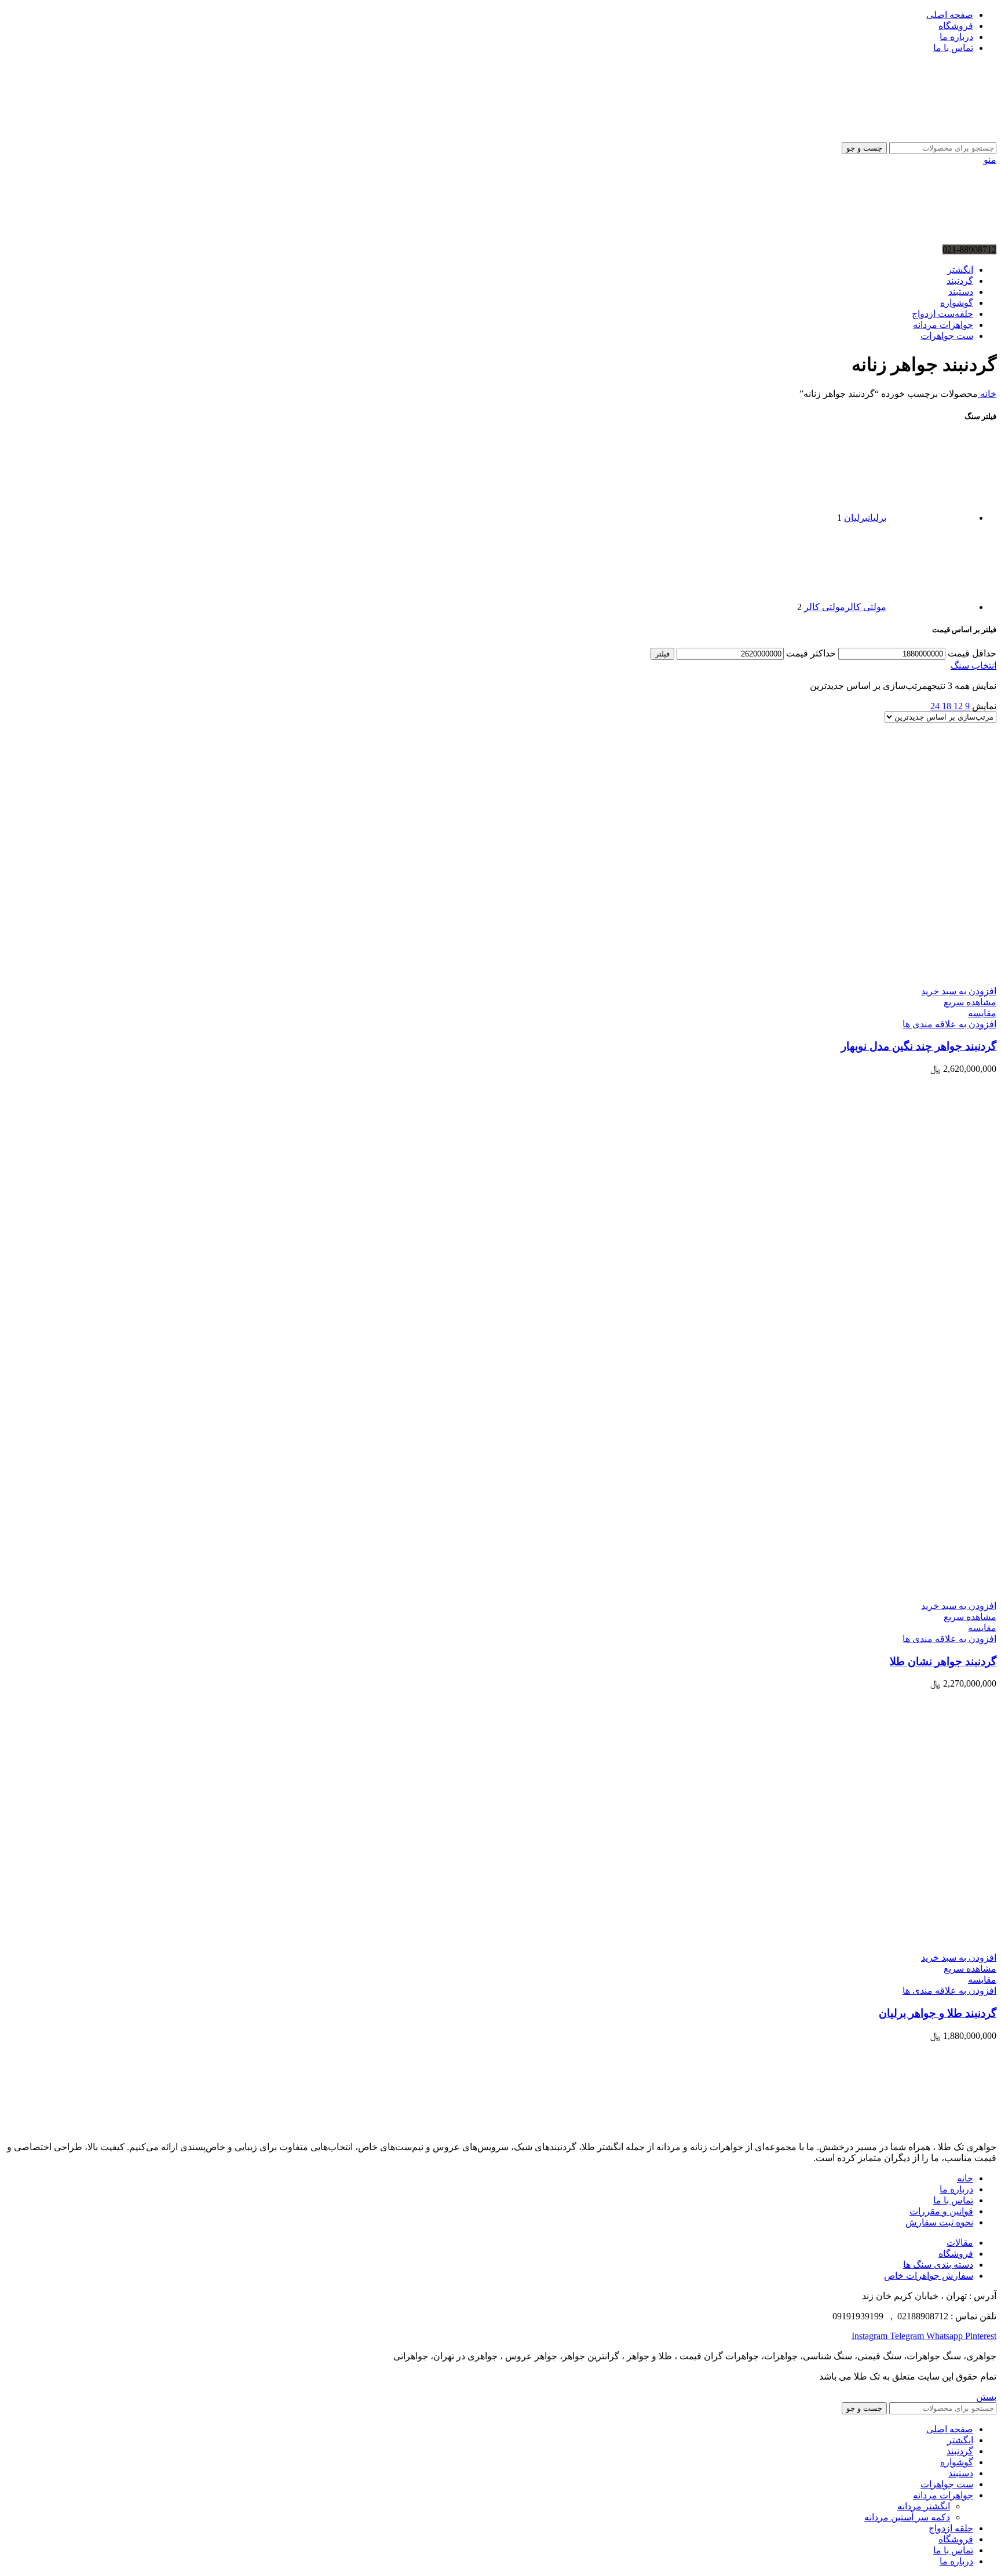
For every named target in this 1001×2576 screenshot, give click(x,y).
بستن (986, 2397)
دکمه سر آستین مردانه (907, 2517)
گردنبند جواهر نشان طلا (943, 1661)
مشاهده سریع (970, 1002)
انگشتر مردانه (924, 2506)
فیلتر (662, 654)
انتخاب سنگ (973, 665)
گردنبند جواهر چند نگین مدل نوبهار (919, 1046)
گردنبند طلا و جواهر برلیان (938, 2013)
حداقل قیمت (972, 653)
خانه (987, 394)
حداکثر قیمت (811, 653)
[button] (959, 991)
